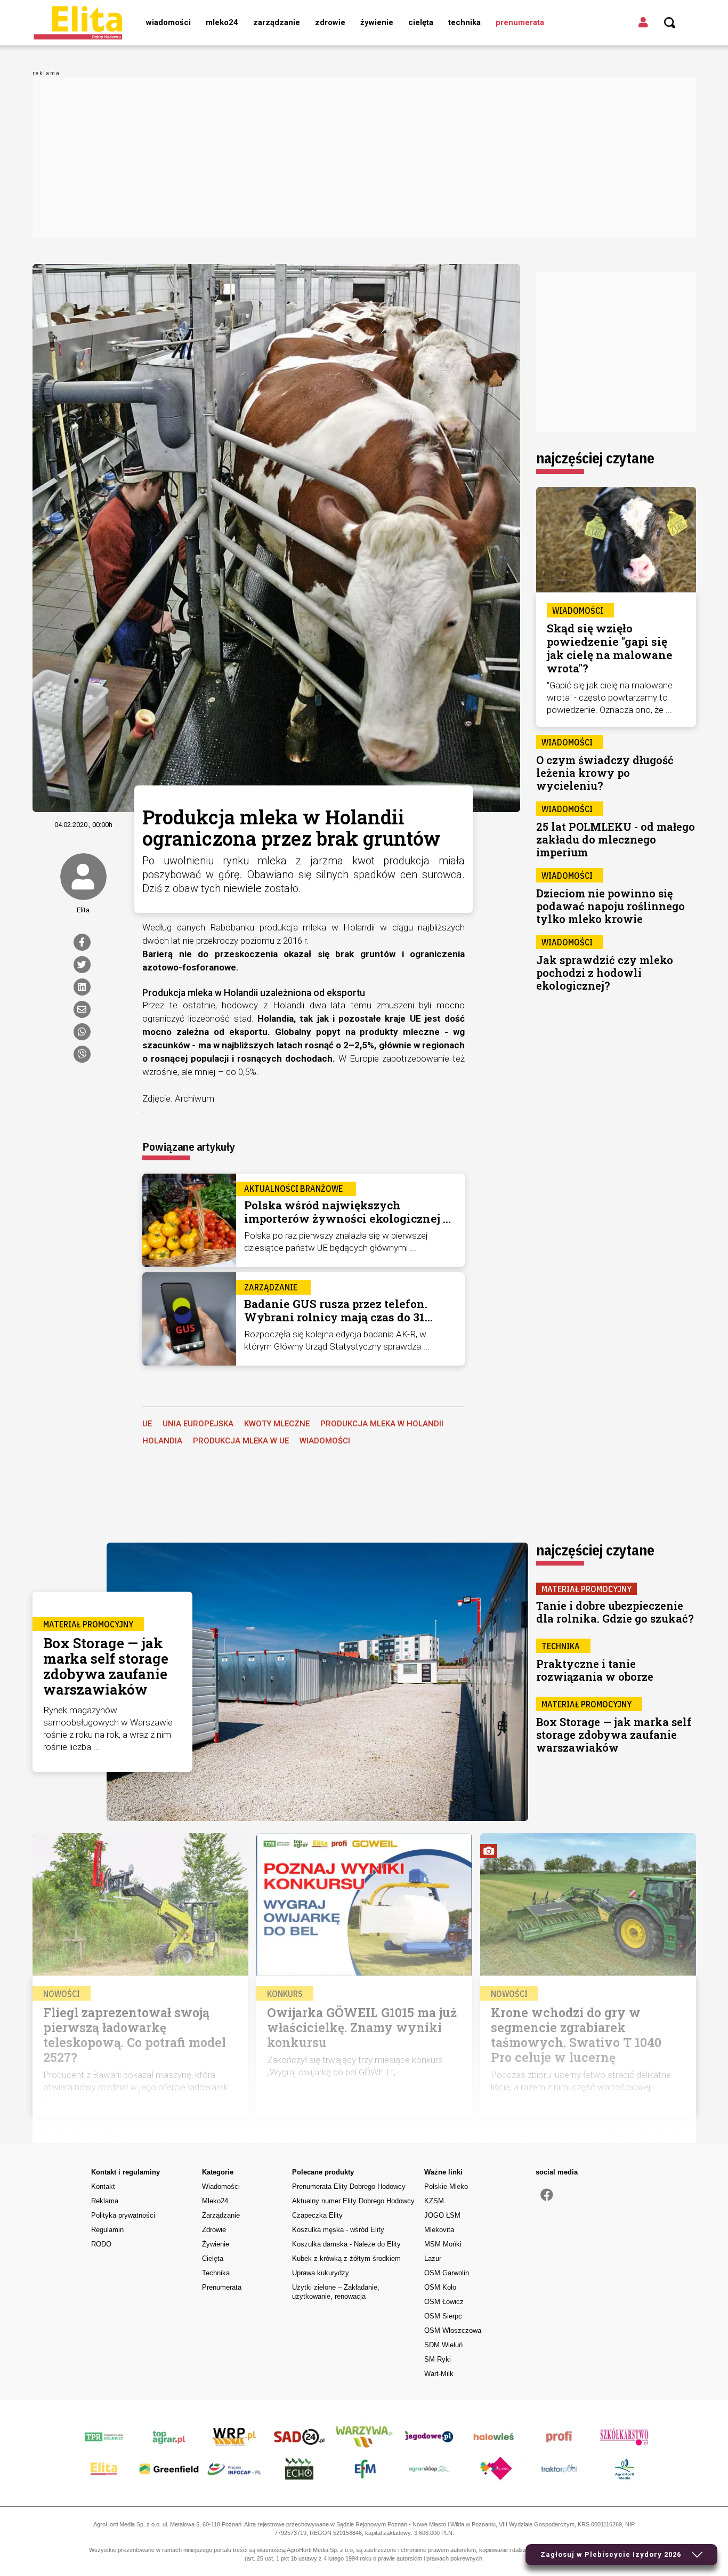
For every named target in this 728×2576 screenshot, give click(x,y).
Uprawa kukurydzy (321, 2273)
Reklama (105, 2201)
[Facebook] (82, 942)
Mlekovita (439, 2230)
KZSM (434, 2201)
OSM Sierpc (443, 2316)
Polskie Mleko (446, 2186)
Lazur (433, 2258)
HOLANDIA (162, 1441)
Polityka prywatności (123, 2215)
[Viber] (82, 1054)
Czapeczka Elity (317, 2215)
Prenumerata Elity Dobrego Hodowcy (349, 2186)
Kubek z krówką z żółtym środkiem (346, 2258)
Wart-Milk (439, 2374)
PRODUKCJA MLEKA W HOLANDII (382, 1424)
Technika (464, 22)
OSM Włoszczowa (453, 2330)
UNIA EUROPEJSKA (198, 1424)
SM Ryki (438, 2359)
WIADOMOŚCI (325, 1441)
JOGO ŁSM (442, 2215)
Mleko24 (222, 22)
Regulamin (107, 2230)
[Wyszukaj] (670, 23)
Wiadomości (168, 22)
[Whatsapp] (82, 1032)
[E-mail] (82, 1009)
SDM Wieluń (443, 2345)
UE (147, 1424)
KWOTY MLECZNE (277, 1424)
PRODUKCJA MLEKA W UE (241, 1441)
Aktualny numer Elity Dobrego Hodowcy (353, 2201)
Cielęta (421, 22)
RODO (101, 2244)
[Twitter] (82, 965)
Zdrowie (330, 22)
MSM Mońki (443, 2244)
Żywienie (377, 22)
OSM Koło (440, 2287)
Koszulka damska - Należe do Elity (346, 2244)
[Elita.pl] (78, 22)
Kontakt (103, 2186)
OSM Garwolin (447, 2273)
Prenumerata (520, 22)
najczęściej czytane (595, 458)
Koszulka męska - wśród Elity (338, 2230)
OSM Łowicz (444, 2302)
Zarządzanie (277, 22)
